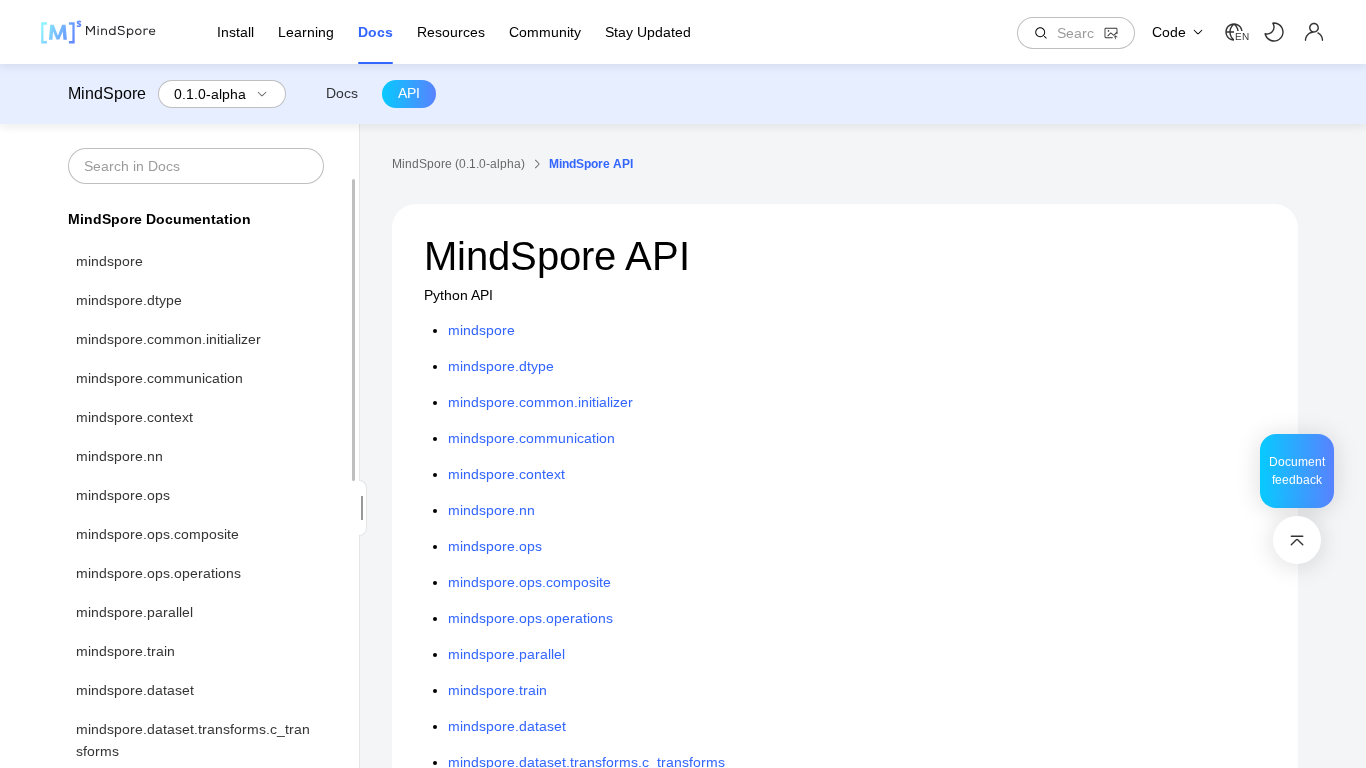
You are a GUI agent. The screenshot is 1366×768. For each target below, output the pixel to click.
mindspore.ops (123, 495)
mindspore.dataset (135, 690)
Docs (342, 93)
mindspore (109, 261)
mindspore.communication (159, 378)
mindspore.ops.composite (157, 534)
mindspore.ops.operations (158, 573)
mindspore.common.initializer (168, 339)
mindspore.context (134, 417)
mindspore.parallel (134, 612)
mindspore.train (125, 651)
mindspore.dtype (129, 300)
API (409, 93)
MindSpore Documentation (159, 219)
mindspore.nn (119, 456)
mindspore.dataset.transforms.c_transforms (193, 740)
